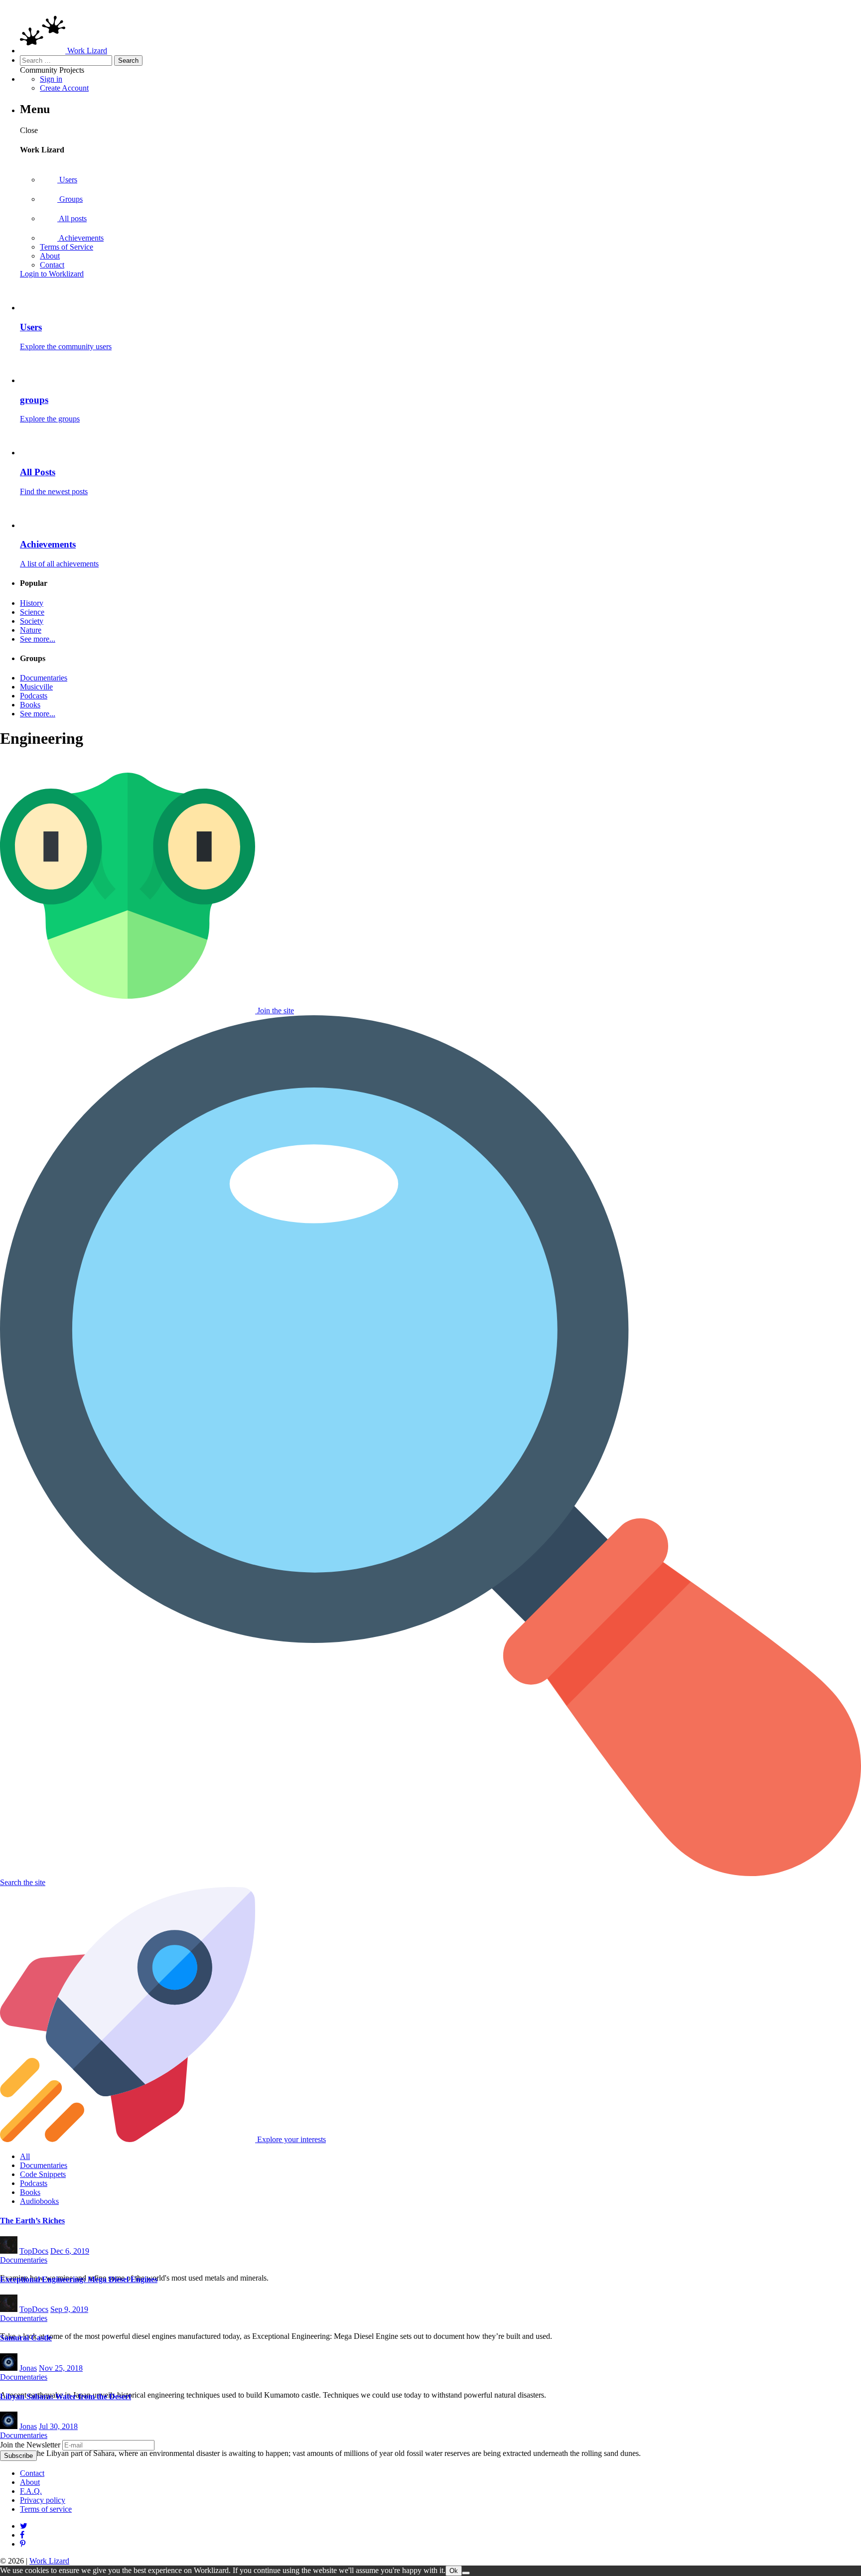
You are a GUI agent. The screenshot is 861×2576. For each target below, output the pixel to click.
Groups (70, 199)
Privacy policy (43, 2500)
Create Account (64, 88)
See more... (38, 639)
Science (32, 612)
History (32, 603)
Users (67, 180)
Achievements (80, 238)
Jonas (28, 2368)
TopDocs (34, 2251)
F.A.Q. (31, 2491)
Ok (454, 2571)
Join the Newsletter (30, 2445)
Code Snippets (43, 2174)
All (25, 2156)
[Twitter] (24, 2526)
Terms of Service (67, 247)
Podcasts (34, 696)
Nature (31, 630)
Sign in (51, 79)
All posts (72, 218)
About (50, 256)
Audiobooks (39, 2201)
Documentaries (44, 678)
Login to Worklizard (52, 274)
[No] (466, 2573)
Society (32, 621)
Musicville (36, 687)
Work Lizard (49, 2561)
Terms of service (46, 2509)
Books (30, 705)
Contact (52, 265)
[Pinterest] (22, 2535)
